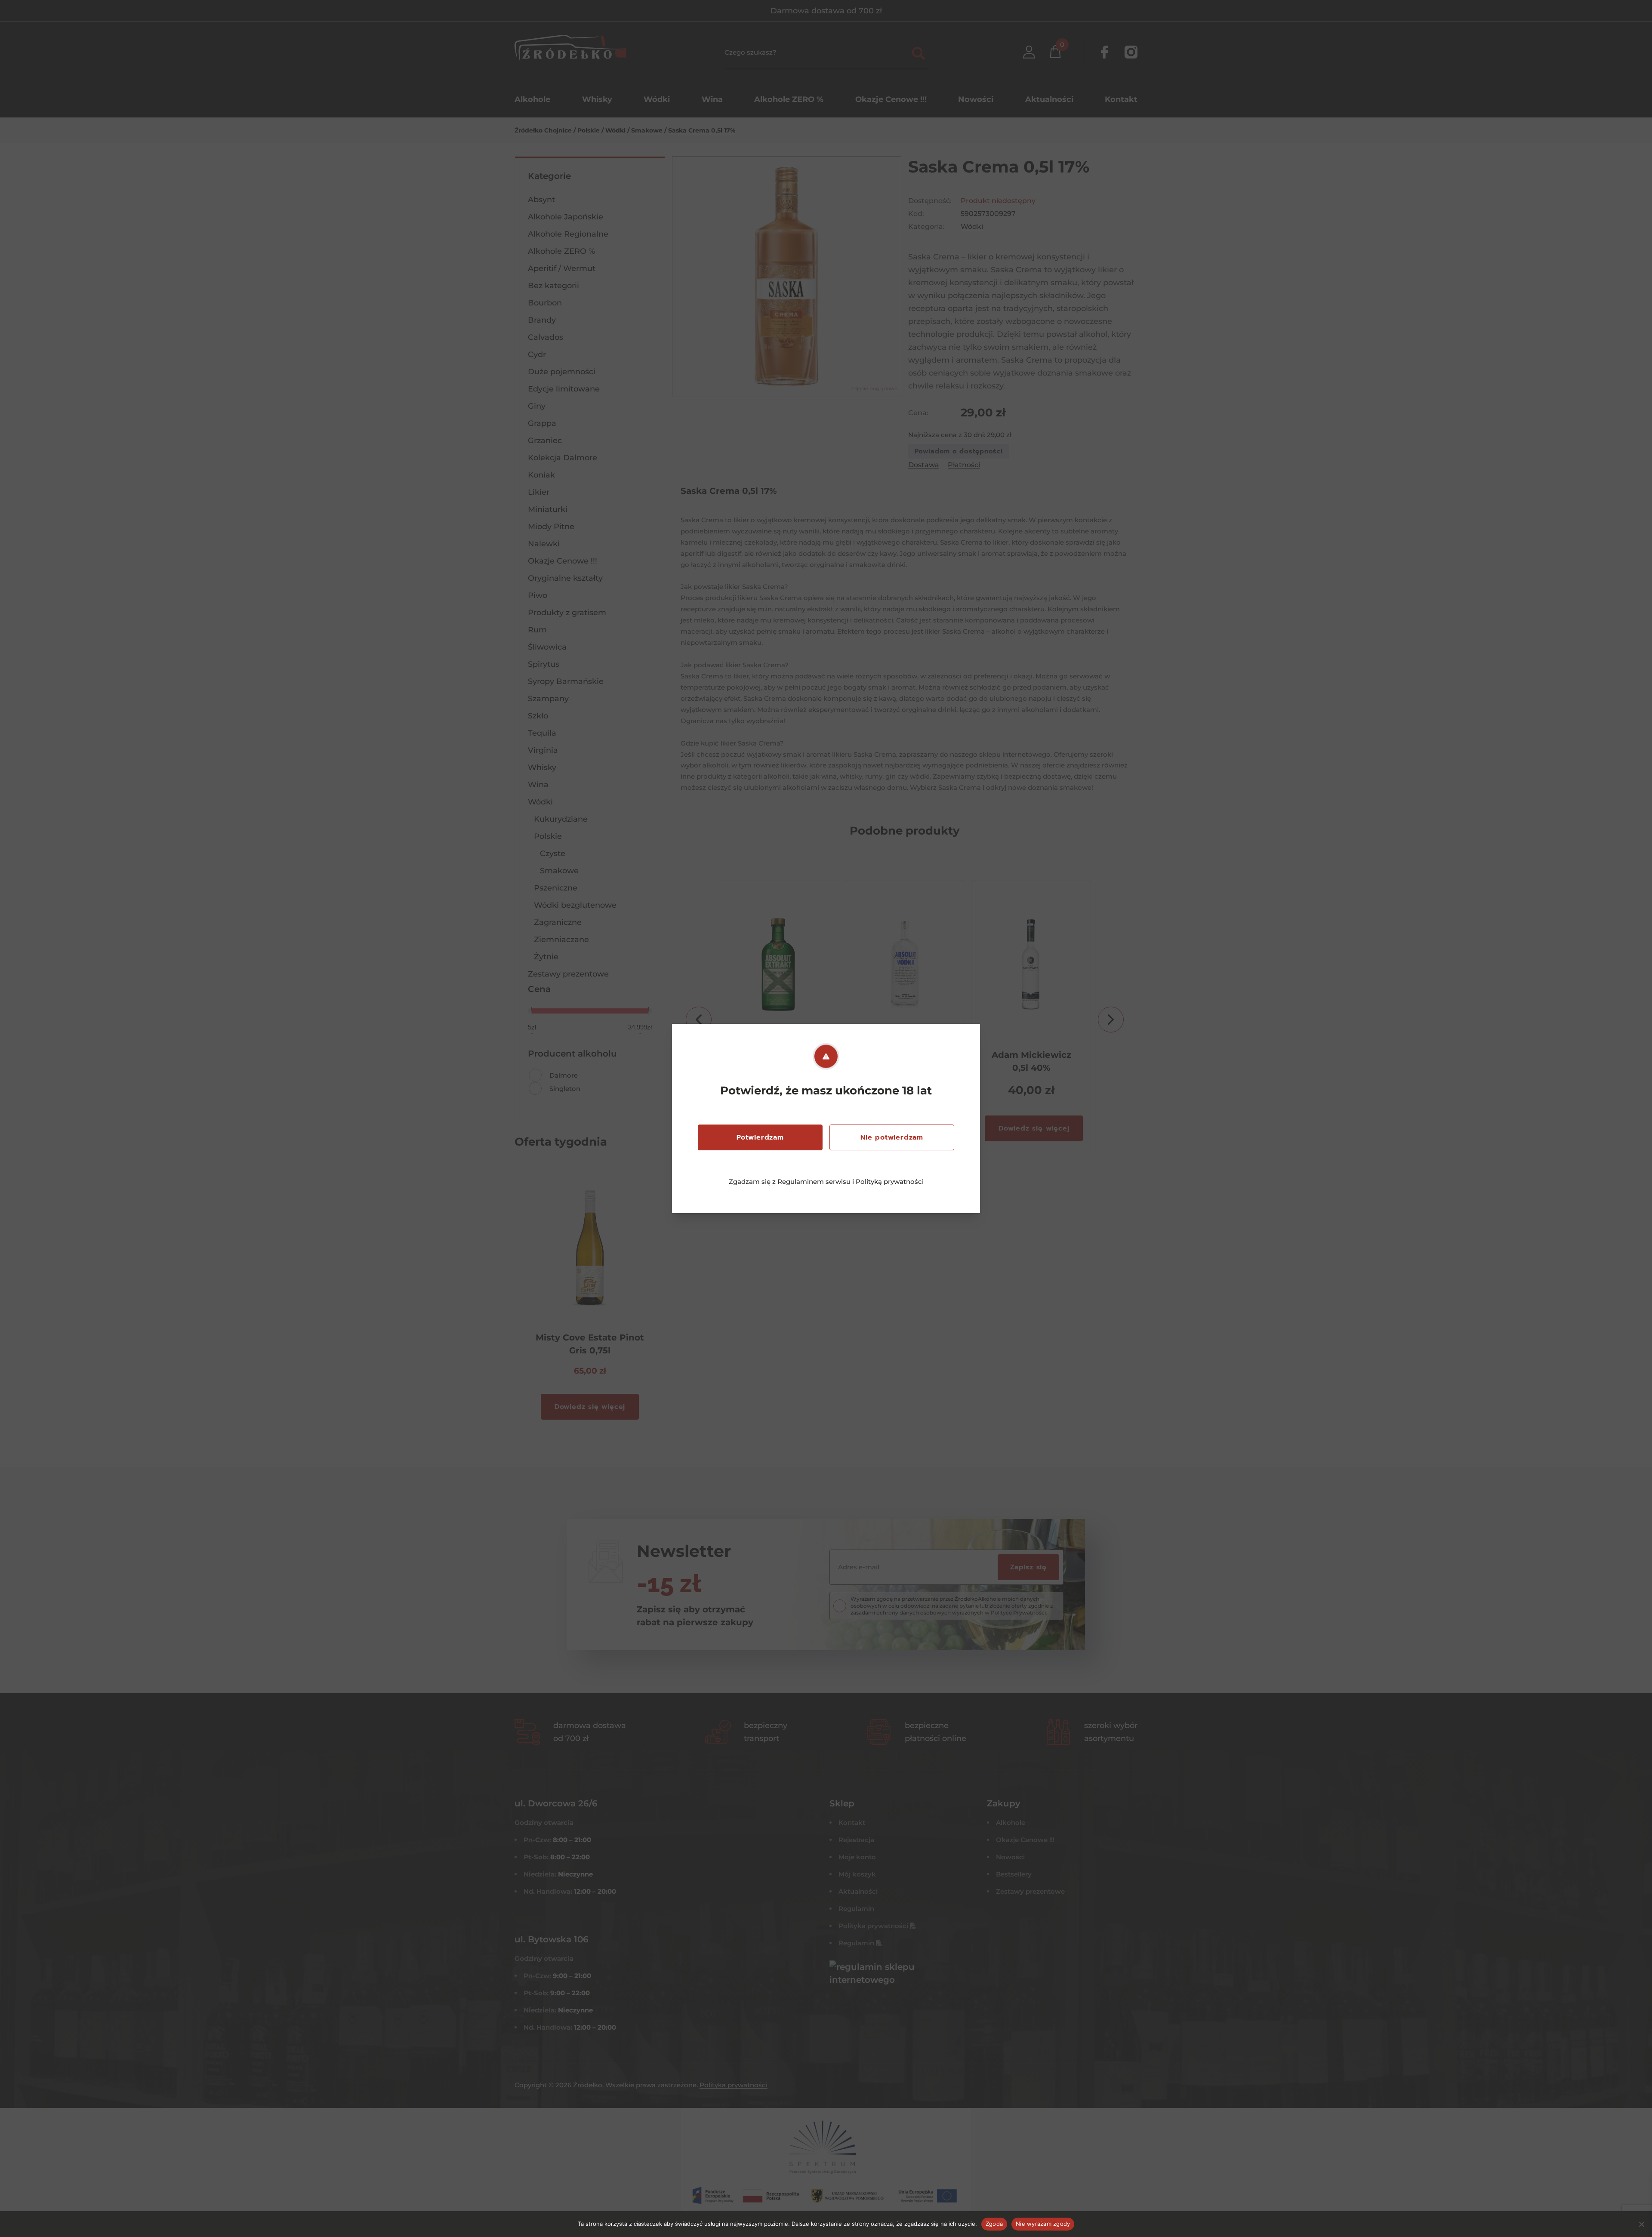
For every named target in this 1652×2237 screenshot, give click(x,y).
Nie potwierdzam (892, 1137)
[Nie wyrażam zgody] (1641, 2224)
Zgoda (994, 2224)
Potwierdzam (760, 1137)
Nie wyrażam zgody (1043, 2224)
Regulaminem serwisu (814, 1182)
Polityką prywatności (890, 1182)
